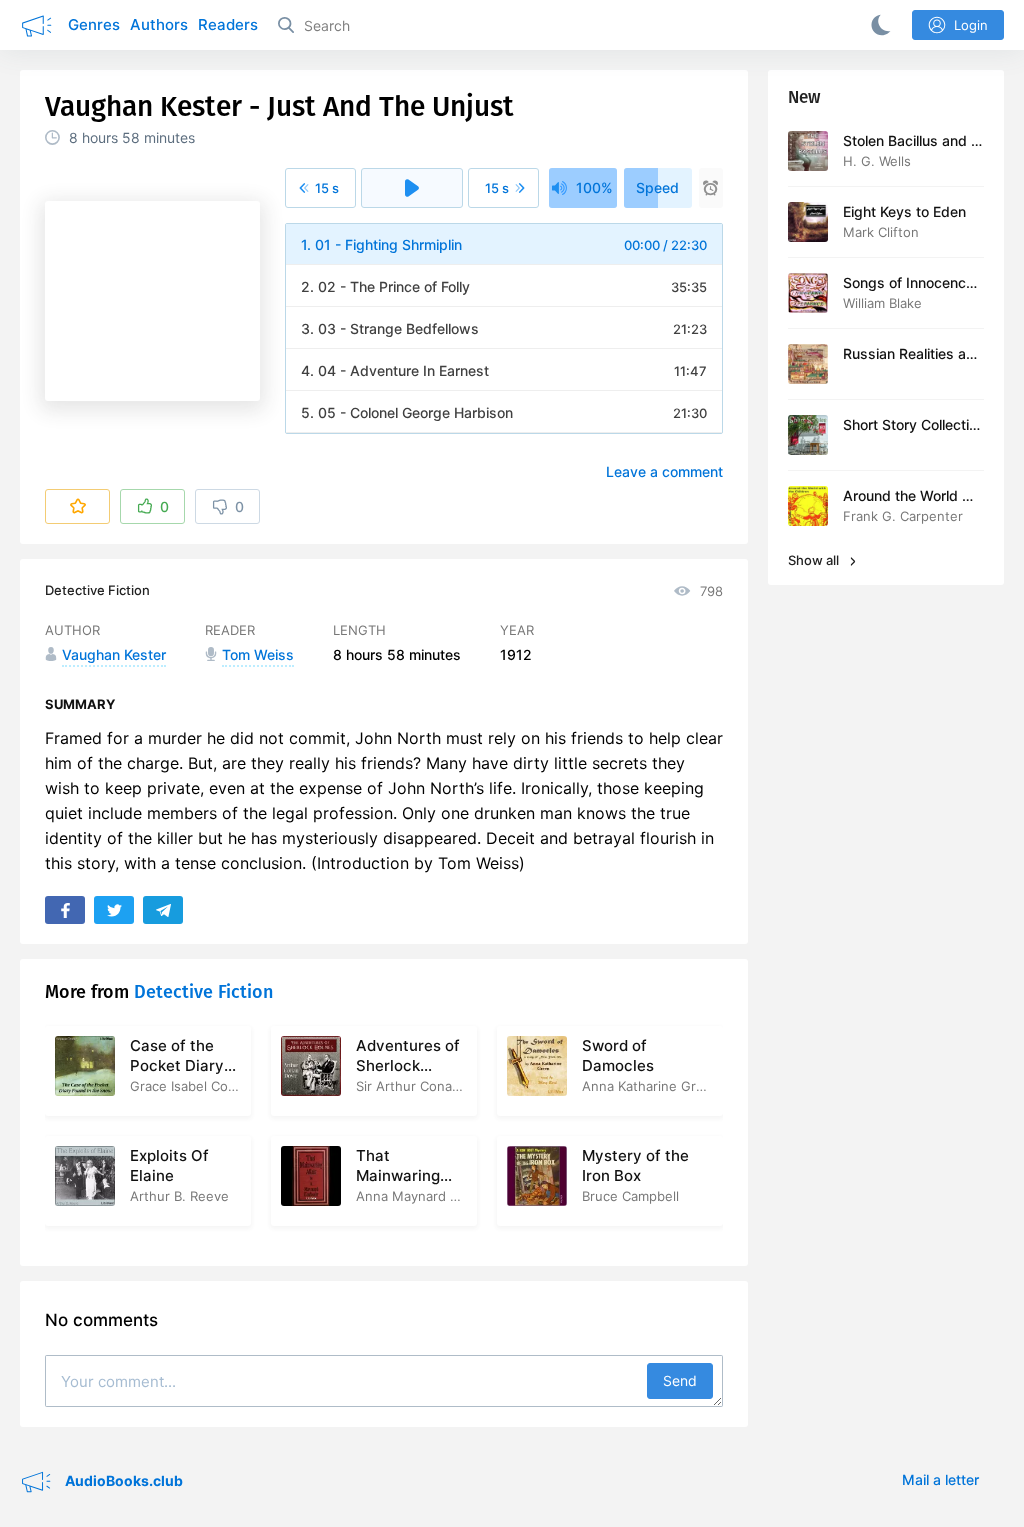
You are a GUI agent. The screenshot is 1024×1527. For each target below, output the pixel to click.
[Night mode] (877, 25)
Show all (815, 560)
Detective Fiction (97, 590)
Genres (94, 24)
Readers (228, 24)
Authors (159, 24)
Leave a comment (664, 471)
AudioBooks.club (122, 1479)
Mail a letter (940, 1479)
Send (680, 1380)
